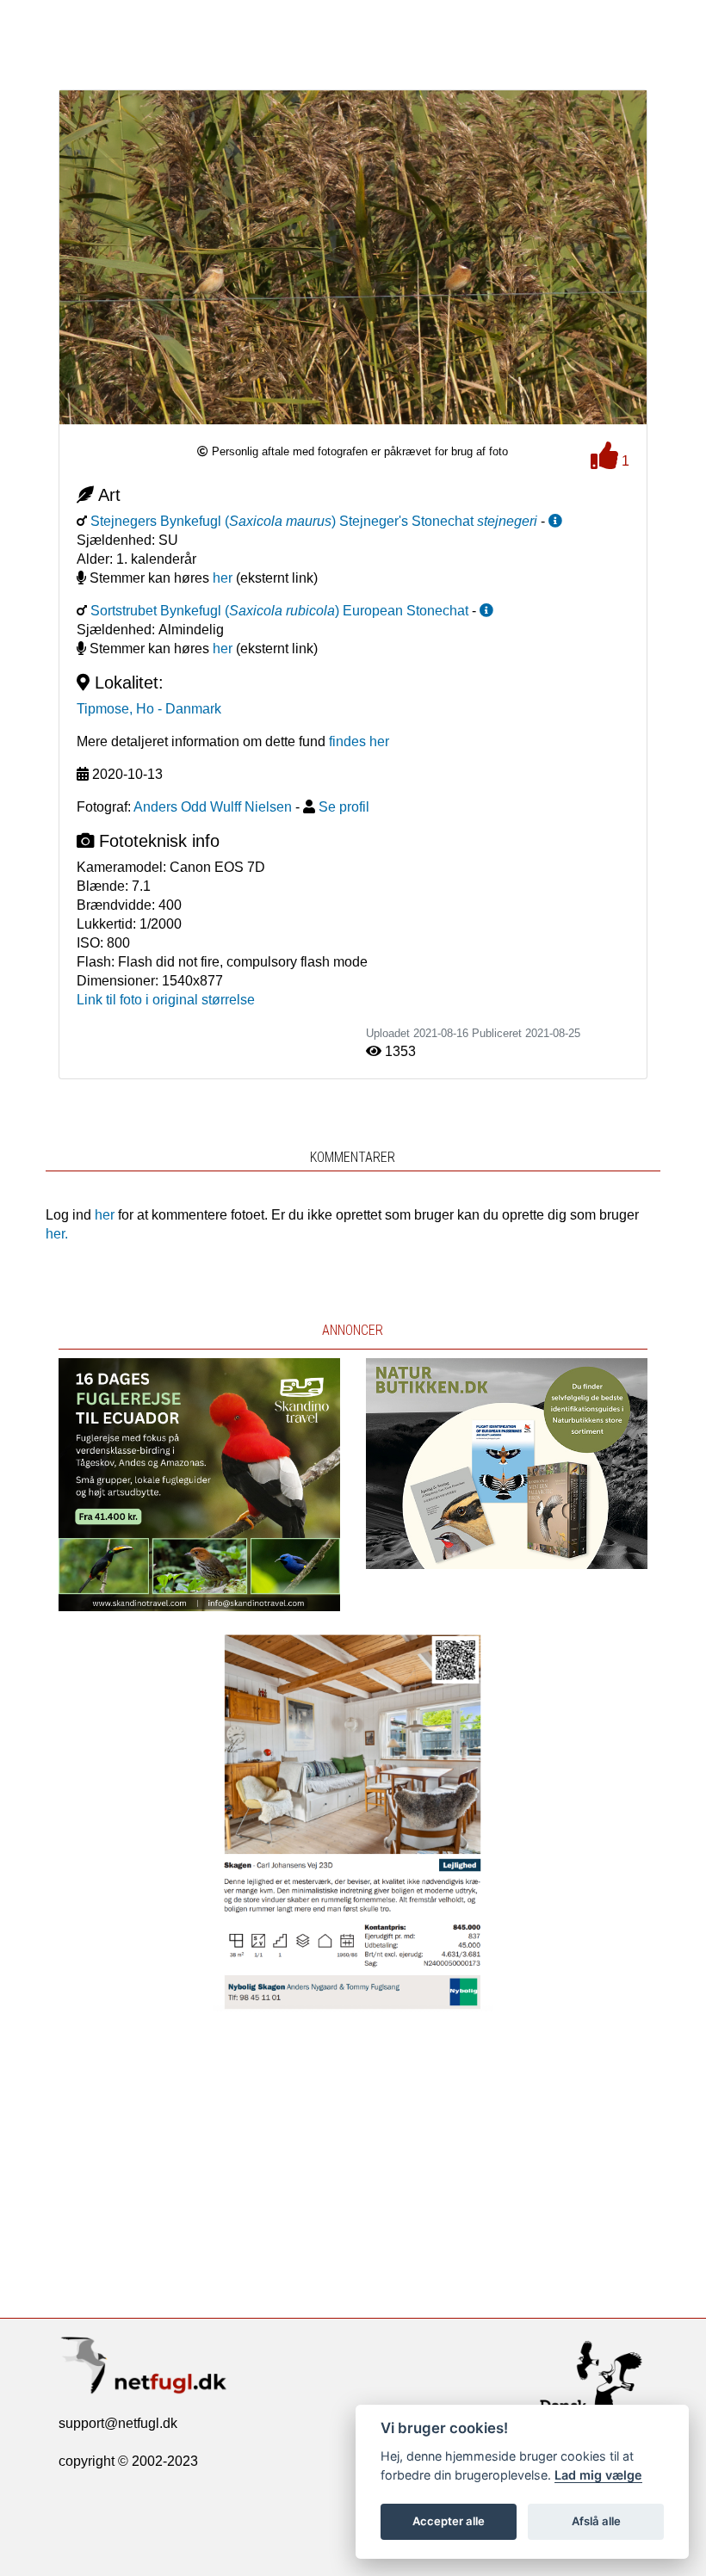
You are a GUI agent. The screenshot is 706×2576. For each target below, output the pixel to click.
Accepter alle (449, 2521)
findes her (359, 741)
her (223, 578)
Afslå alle (596, 2521)
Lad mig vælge (598, 2475)
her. (57, 1234)
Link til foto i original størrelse (166, 1000)
